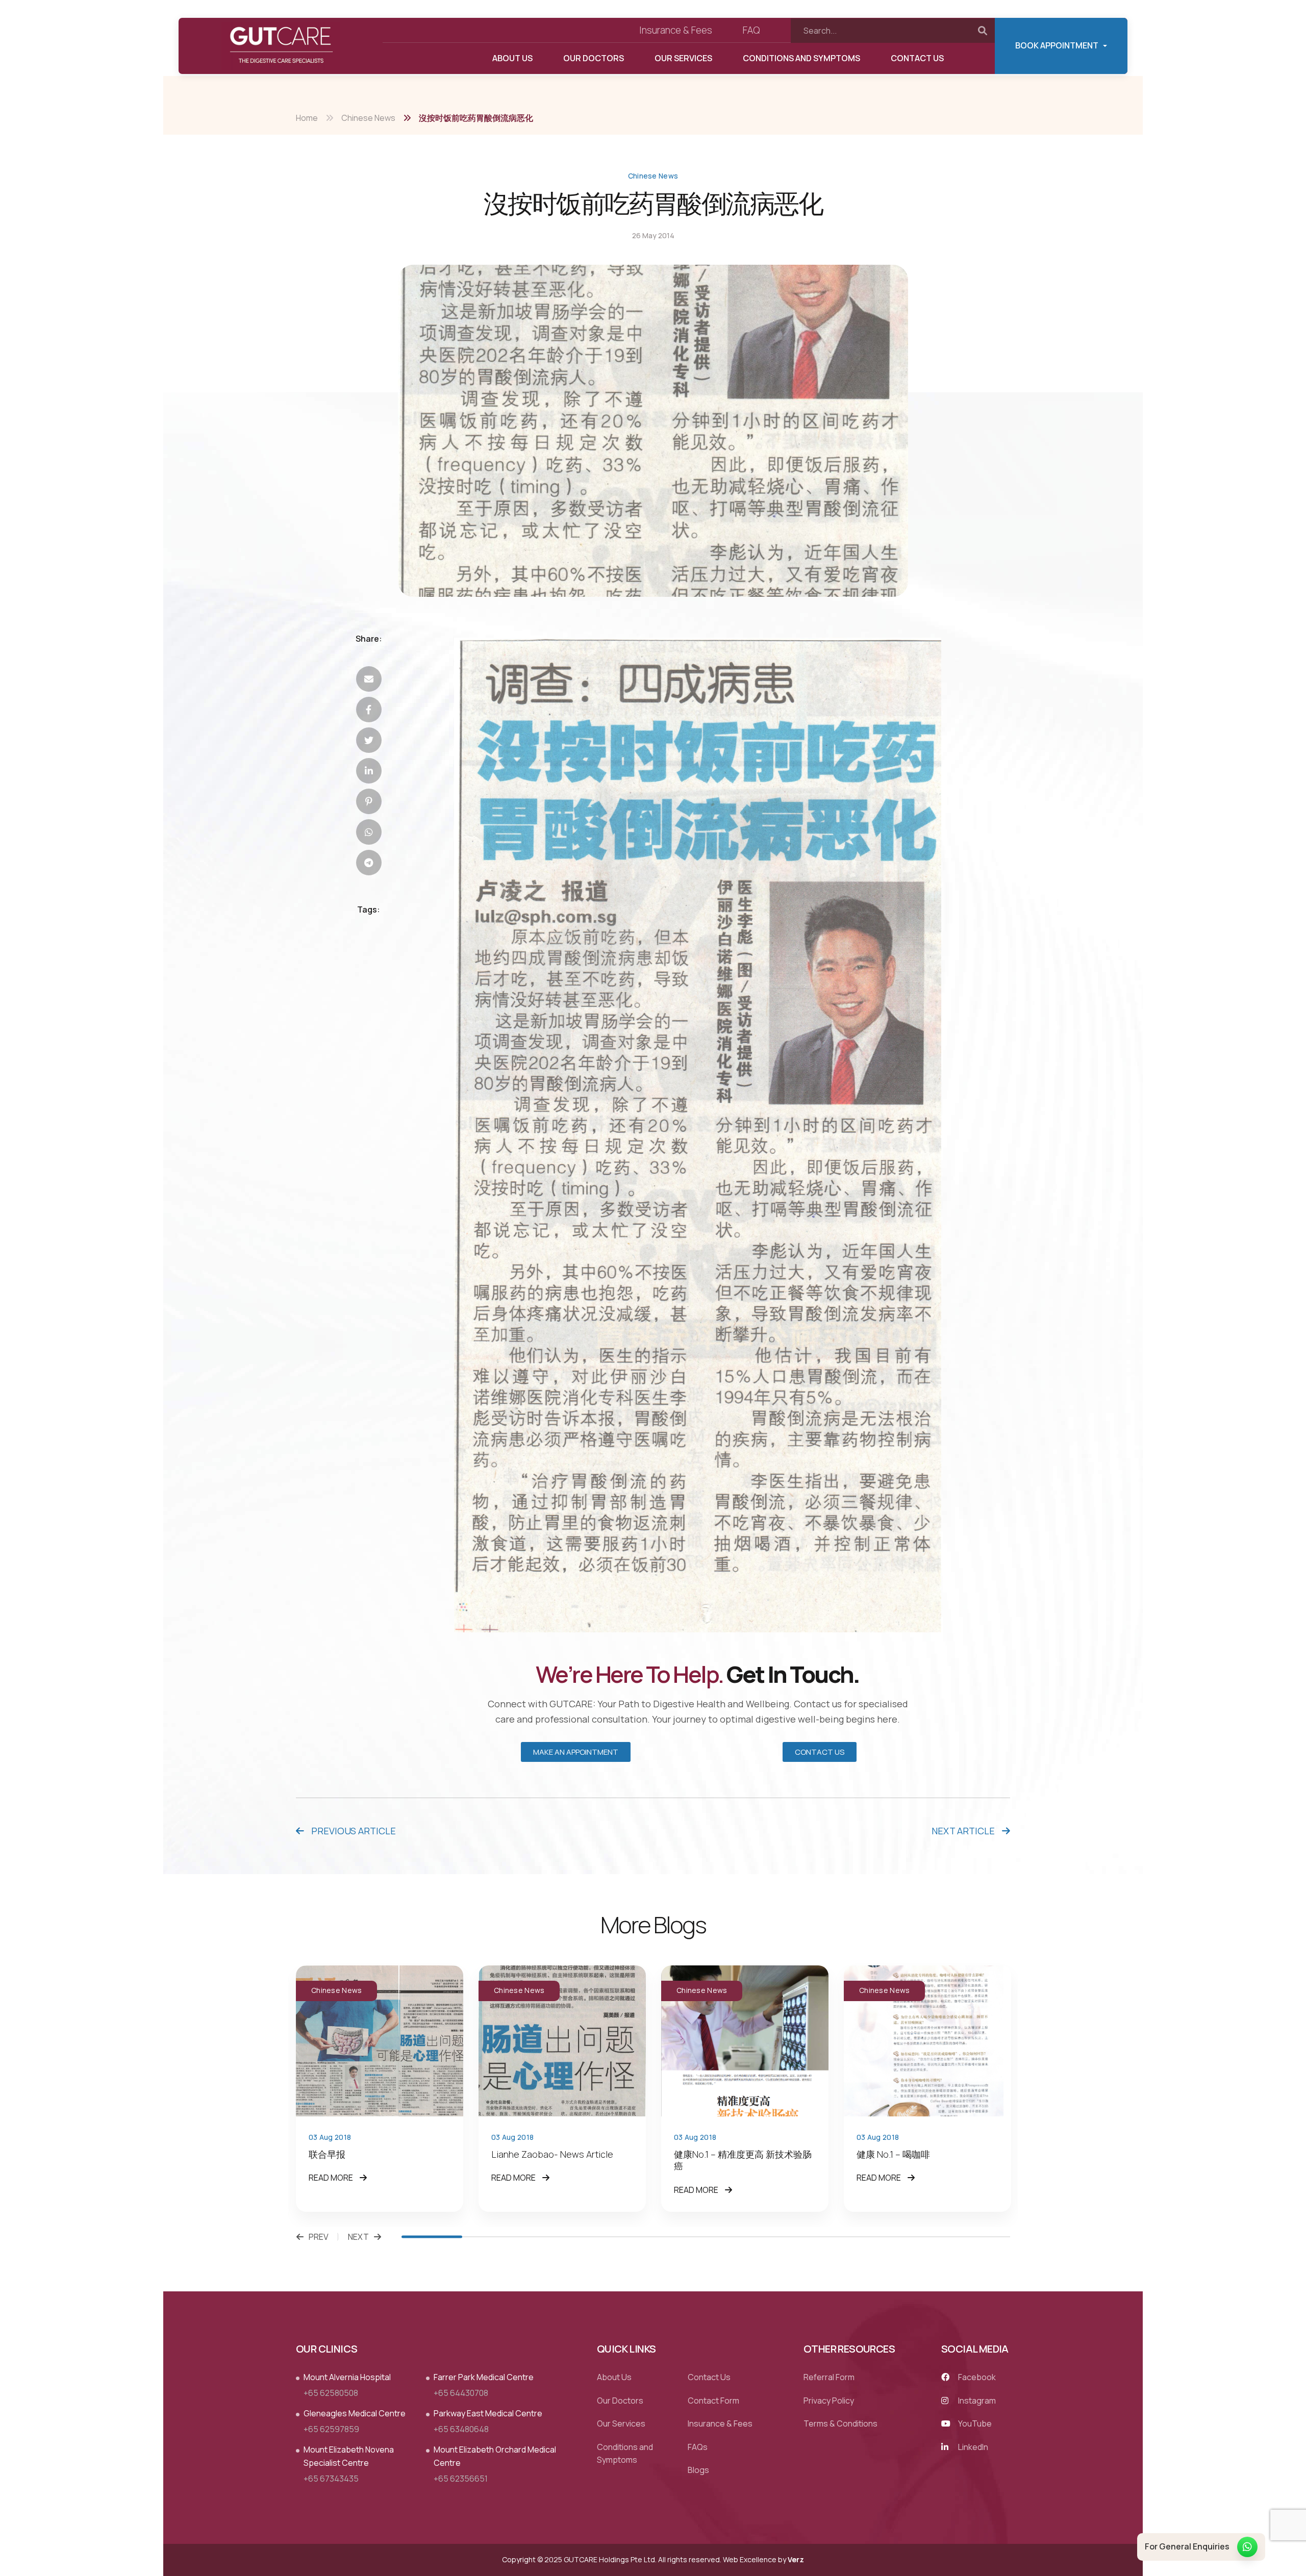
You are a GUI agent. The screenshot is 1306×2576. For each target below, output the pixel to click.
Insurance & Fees (676, 30)
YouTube (974, 2424)
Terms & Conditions (840, 2424)
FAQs (698, 2447)
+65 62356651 (461, 2479)
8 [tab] (858, 2237)
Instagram (976, 2401)
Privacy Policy (829, 2401)
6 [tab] (736, 2237)
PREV (319, 2237)
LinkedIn (972, 2447)
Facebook (976, 2377)
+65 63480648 (461, 2429)
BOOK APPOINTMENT (1057, 45)
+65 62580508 (331, 2393)
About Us (512, 58)
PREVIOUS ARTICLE (353, 1831)
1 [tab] (432, 2237)
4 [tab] (614, 2237)
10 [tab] (980, 2237)
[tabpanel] (380, 2088)
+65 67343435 (331, 2479)
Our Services (683, 58)
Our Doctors (594, 58)
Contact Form (713, 2401)
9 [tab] (919, 2237)
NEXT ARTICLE (964, 1831)
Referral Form (829, 2377)
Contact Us (917, 58)
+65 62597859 (331, 2429)
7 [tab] (797, 2237)
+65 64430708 (461, 2393)
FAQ (751, 30)
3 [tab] (554, 2237)
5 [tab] (675, 2237)
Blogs (698, 2470)
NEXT (358, 2237)
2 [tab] (493, 2237)
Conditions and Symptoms (801, 58)
